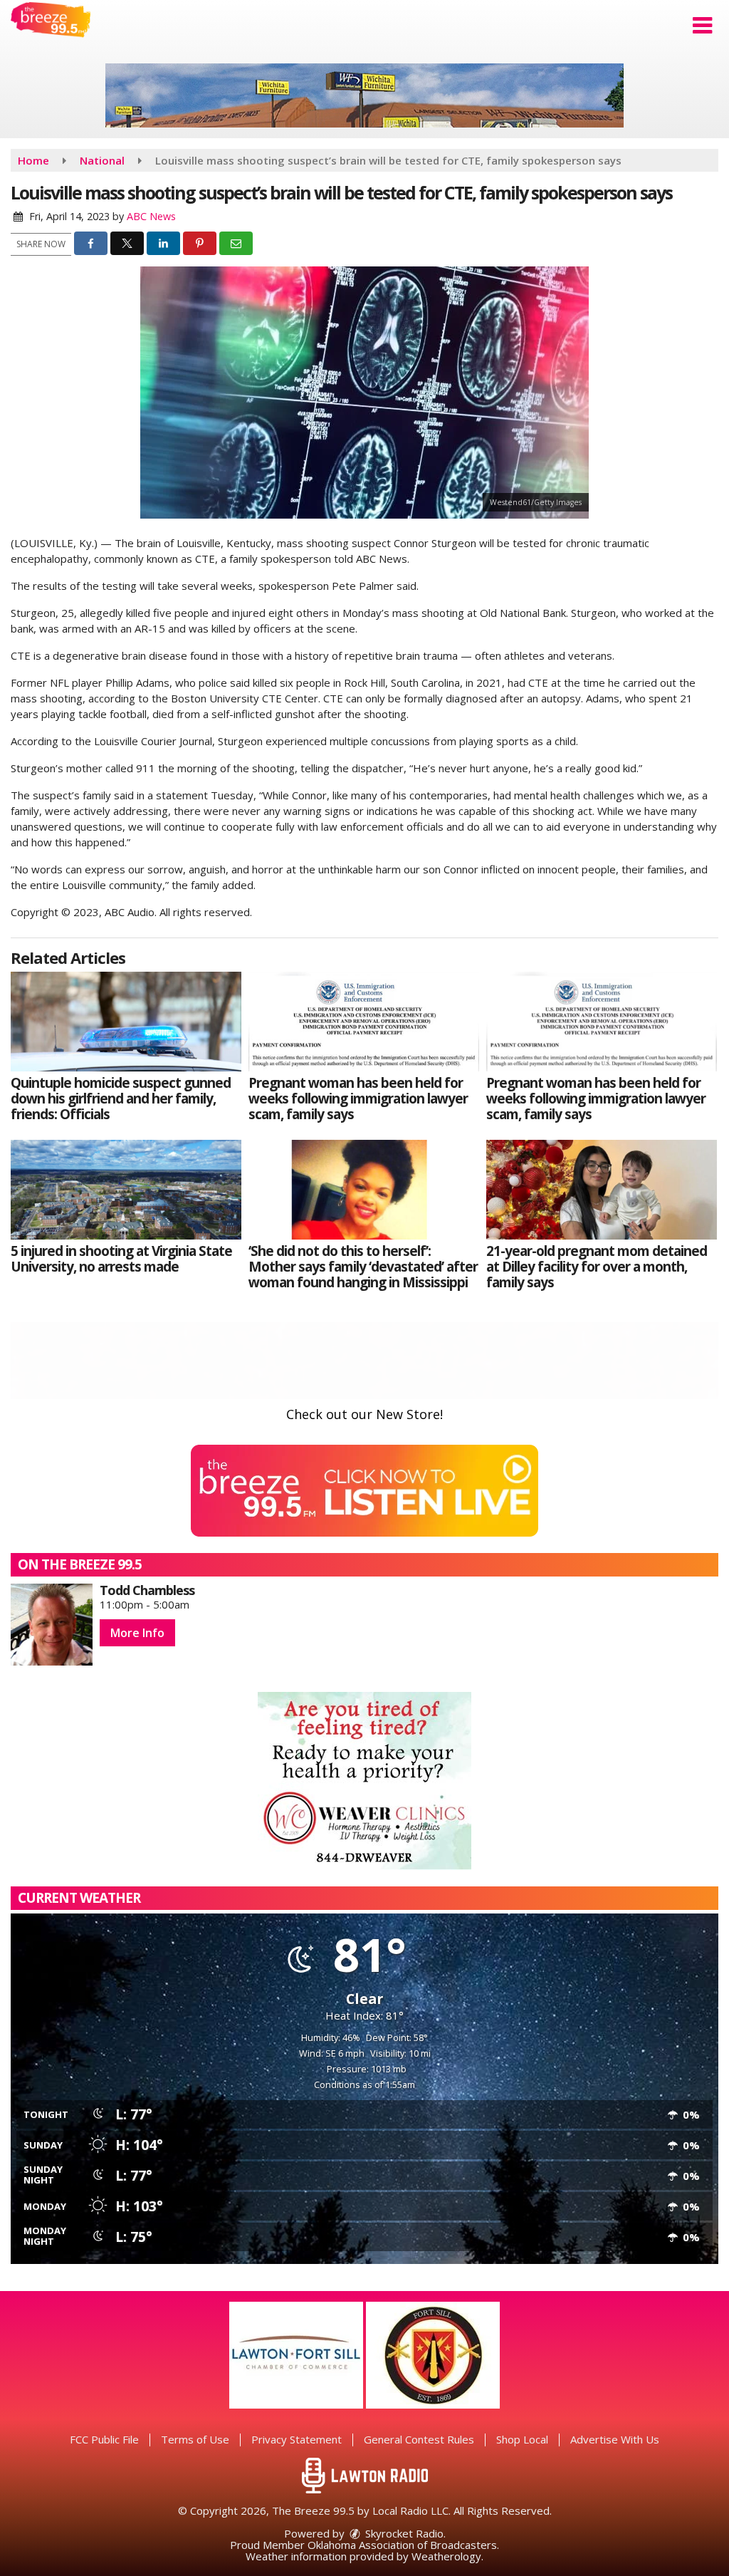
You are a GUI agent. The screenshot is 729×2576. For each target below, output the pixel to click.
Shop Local (522, 2439)
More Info (137, 1633)
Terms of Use (195, 2439)
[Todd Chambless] (52, 1625)
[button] (702, 26)
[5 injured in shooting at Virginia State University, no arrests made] (126, 1190)
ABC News (151, 216)
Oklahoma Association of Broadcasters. (403, 2545)
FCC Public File (104, 2439)
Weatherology (446, 2556)
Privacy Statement (297, 2439)
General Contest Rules (419, 2439)
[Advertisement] (364, 95)
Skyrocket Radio (403, 2533)
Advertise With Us (615, 2439)
